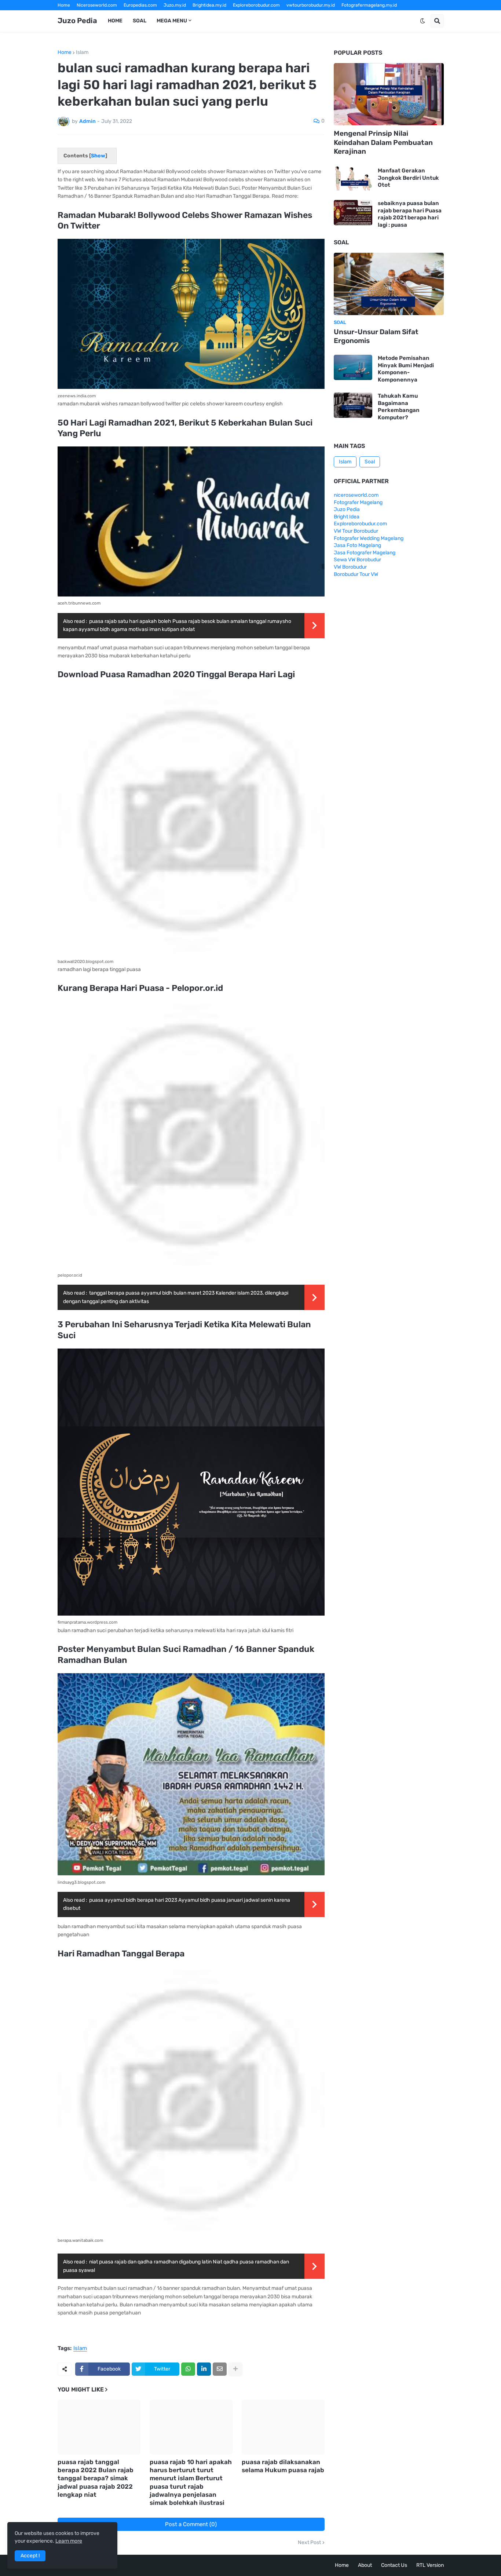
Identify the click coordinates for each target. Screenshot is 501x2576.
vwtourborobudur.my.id (311, 5)
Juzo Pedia (77, 21)
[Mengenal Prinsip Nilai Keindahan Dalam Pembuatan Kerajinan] (389, 94)
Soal (370, 462)
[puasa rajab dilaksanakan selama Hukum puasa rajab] (283, 2427)
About (365, 2565)
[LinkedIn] (204, 2369)
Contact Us (394, 2565)
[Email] (220, 2369)
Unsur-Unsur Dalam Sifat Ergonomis (376, 336)
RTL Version (430, 2565)
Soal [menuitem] (140, 21)
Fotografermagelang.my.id (369, 5)
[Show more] (235, 2369)
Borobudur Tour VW (356, 574)
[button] (423, 21)
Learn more (69, 2541)
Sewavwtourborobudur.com (201, 15)
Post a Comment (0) (191, 2524)
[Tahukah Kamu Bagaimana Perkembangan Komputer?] (353, 405)
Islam (82, 52)
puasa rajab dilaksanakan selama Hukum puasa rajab (283, 2466)
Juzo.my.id (175, 5)
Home (64, 5)
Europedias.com (140, 5)
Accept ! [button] (30, 2556)
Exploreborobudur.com (256, 5)
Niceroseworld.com (97, 5)
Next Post (309, 2543)
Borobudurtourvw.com (313, 15)
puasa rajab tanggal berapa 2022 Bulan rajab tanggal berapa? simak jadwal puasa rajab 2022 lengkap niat (96, 2478)
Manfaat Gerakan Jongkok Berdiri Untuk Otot (408, 178)
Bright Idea (347, 517)
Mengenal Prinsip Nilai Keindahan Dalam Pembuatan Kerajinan (383, 142)
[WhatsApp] (188, 2369)
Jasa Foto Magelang (357, 545)
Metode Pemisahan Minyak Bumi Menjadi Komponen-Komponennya (406, 369)
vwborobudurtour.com (260, 15)
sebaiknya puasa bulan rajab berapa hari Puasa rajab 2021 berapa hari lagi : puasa (410, 214)
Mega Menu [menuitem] (172, 21)
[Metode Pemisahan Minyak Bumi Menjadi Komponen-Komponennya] (353, 367)
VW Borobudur (350, 567)
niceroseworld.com (356, 495)
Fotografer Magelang (80, 15)
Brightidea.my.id (209, 5)
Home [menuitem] (115, 21)
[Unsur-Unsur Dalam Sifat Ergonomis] (389, 284)
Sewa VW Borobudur (357, 560)
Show (98, 156)
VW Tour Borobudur (356, 531)
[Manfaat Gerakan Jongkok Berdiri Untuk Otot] (353, 178)
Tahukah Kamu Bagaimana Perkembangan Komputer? (399, 407)
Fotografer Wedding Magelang (369, 538)
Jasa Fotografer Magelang (365, 553)
